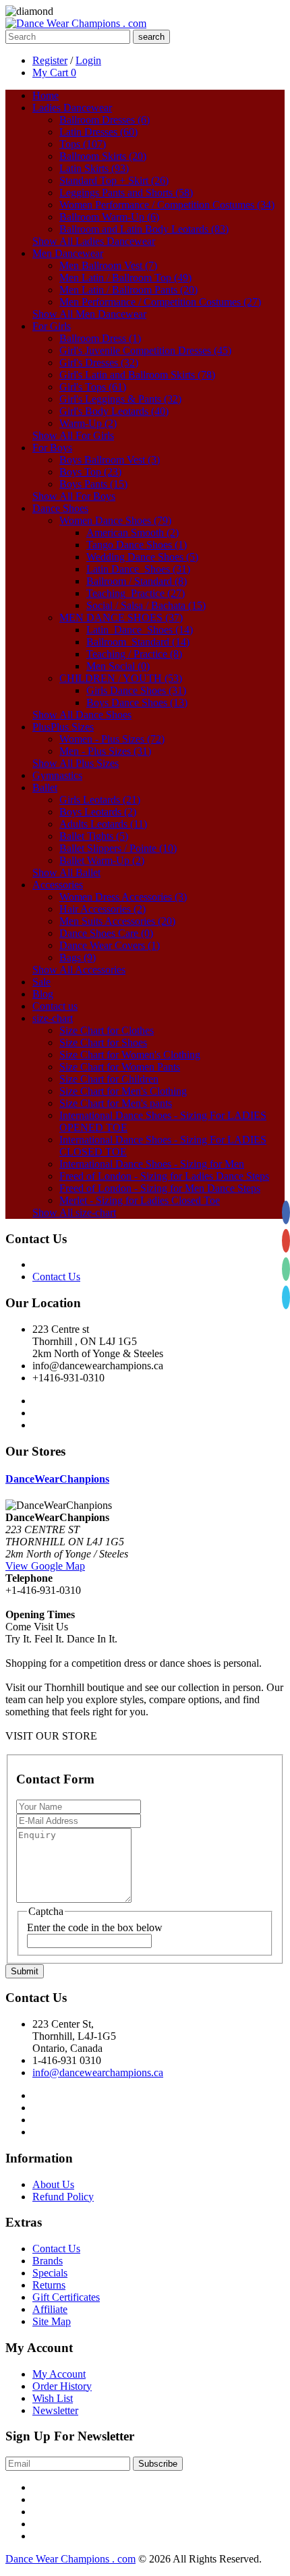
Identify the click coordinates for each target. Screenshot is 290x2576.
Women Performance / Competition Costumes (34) (167, 205)
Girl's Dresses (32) (99, 363)
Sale (41, 982)
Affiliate (50, 2309)
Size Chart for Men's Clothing (123, 1091)
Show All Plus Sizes (76, 763)
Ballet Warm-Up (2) (102, 860)
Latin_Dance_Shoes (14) (140, 630)
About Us (53, 2184)
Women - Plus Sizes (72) (112, 739)
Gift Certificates (66, 2297)
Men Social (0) (118, 666)
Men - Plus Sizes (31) (105, 751)
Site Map (52, 2321)
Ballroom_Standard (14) (138, 642)
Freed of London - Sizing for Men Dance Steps (160, 1188)
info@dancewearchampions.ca (98, 2072)
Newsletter (55, 2410)
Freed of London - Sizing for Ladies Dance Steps (164, 1176)
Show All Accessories (79, 970)
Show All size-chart (74, 1212)
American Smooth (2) (133, 533)
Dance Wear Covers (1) (110, 945)
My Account (59, 2374)
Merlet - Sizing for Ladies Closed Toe (140, 1200)
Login (88, 60)
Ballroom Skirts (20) (103, 156)
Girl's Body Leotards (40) (114, 411)
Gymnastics (57, 775)
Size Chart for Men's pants (116, 1103)
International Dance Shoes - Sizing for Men (152, 1164)
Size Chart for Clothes (107, 1030)
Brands (48, 2261)
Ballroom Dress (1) (100, 338)
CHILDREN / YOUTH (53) (121, 678)
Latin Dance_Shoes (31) (138, 569)
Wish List (53, 2398)
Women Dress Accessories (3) (123, 897)
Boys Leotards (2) (98, 812)
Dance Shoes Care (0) (106, 933)
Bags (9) (78, 957)
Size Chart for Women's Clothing (130, 1055)
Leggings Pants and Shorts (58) (126, 193)
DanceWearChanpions (57, 1479)
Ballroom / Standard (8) (137, 581)
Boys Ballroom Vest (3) (110, 460)
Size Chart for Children (109, 1079)
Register (50, 60)
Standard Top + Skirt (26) (114, 180)
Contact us (55, 1006)
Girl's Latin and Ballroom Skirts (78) (137, 375)
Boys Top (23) (90, 472)
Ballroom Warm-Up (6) (109, 217)
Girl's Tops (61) (93, 387)
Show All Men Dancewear (89, 314)
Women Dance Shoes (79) (115, 520)
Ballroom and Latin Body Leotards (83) (144, 229)
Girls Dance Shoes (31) (136, 690)
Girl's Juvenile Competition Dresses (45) (145, 350)
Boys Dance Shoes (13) (137, 703)
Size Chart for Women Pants (120, 1067)
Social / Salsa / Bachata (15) (146, 605)
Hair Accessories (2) (103, 909)
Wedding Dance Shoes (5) (142, 557)
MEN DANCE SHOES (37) (121, 618)
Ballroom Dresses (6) (105, 120)
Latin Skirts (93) (94, 168)
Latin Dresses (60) (98, 132)
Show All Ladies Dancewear (94, 241)
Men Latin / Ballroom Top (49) (125, 278)
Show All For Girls (73, 435)
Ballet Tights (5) (94, 836)
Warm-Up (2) (88, 423)
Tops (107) (83, 144)
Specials (50, 2273)
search (151, 37)
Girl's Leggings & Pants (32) (120, 399)
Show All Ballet (66, 872)
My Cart (54, 73)
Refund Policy (63, 2197)
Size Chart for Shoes (103, 1042)
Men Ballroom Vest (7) (108, 265)
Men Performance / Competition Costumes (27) (160, 302)
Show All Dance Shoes (82, 715)
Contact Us (56, 1277)
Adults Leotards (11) (103, 824)
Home (46, 95)
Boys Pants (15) (93, 484)
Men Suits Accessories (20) (117, 921)
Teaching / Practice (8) (134, 654)
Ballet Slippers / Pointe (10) (118, 848)
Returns (49, 2285)
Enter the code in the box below (95, 1927)
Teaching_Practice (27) (136, 593)
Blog (43, 994)
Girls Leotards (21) (100, 800)
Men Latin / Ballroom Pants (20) (128, 290)
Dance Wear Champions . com (70, 2559)
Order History (62, 2386)
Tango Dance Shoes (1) (137, 545)
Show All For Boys (74, 496)
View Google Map (45, 1566)
